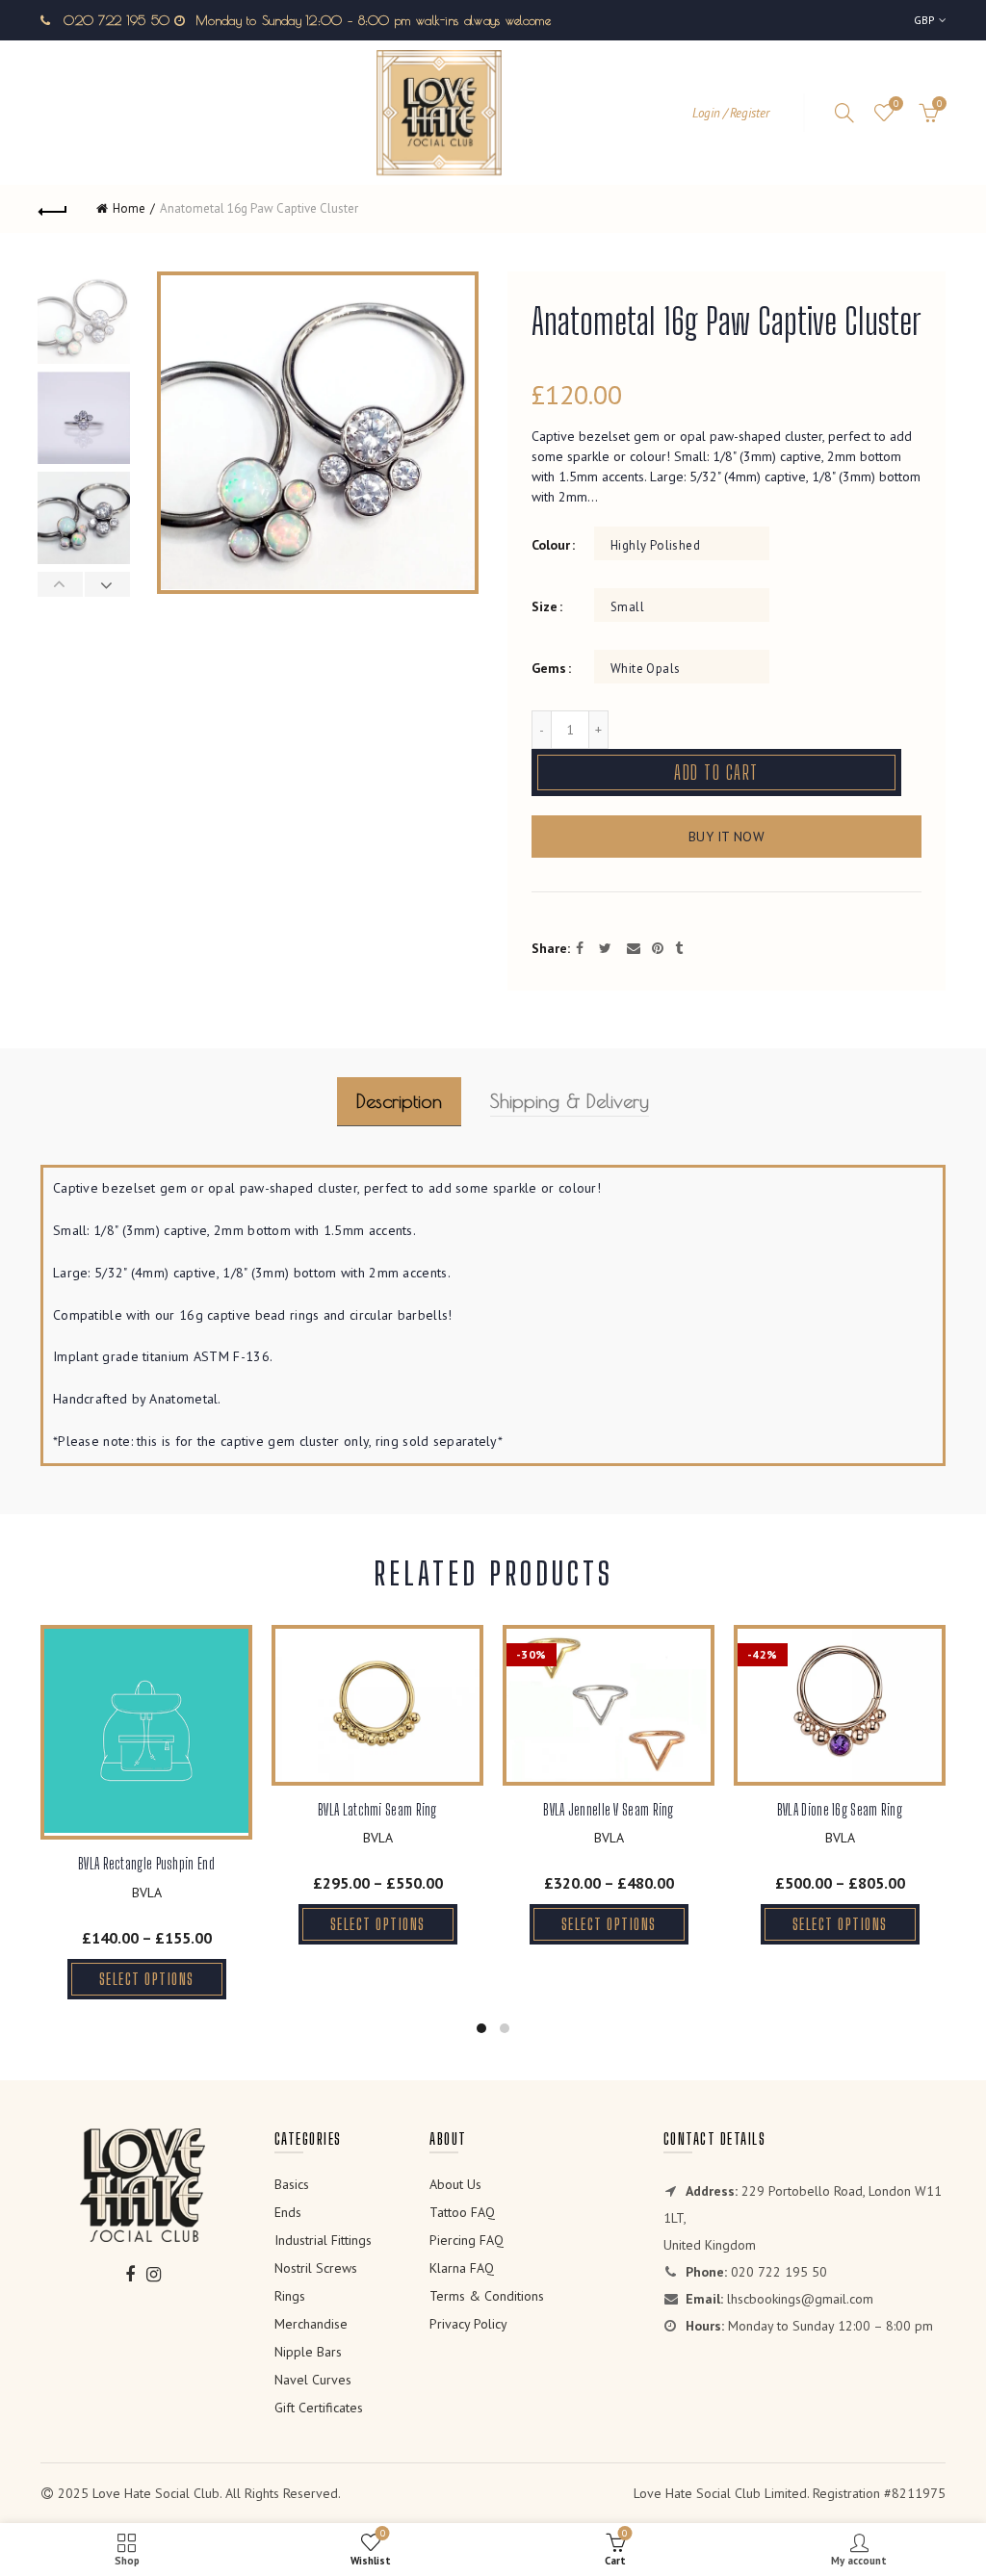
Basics (292, 2184)
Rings (290, 2296)
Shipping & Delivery (570, 1101)
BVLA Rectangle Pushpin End (146, 1863)
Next (107, 584)
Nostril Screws (316, 2268)
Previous (61, 584)
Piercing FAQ (467, 2240)
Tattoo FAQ (462, 2212)
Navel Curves (313, 2380)
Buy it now (727, 837)
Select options (147, 1979)
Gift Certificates (319, 2408)
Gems (549, 669)
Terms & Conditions (487, 2296)
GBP (925, 20)
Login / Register (731, 113)
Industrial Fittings (323, 2240)
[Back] (54, 209)
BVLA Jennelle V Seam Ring (609, 1809)
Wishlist (896, 104)
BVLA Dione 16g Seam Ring (840, 1809)
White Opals (645, 669)
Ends (288, 2212)
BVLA (147, 1893)
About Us (455, 2184)
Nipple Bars (308, 2352)
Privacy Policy (468, 2324)
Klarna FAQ (462, 2268)
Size (545, 607)
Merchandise (311, 2324)
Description (399, 1101)
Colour (551, 545)
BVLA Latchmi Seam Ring (377, 1809)
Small (627, 607)
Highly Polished (655, 545)
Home (129, 208)
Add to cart (716, 772)
